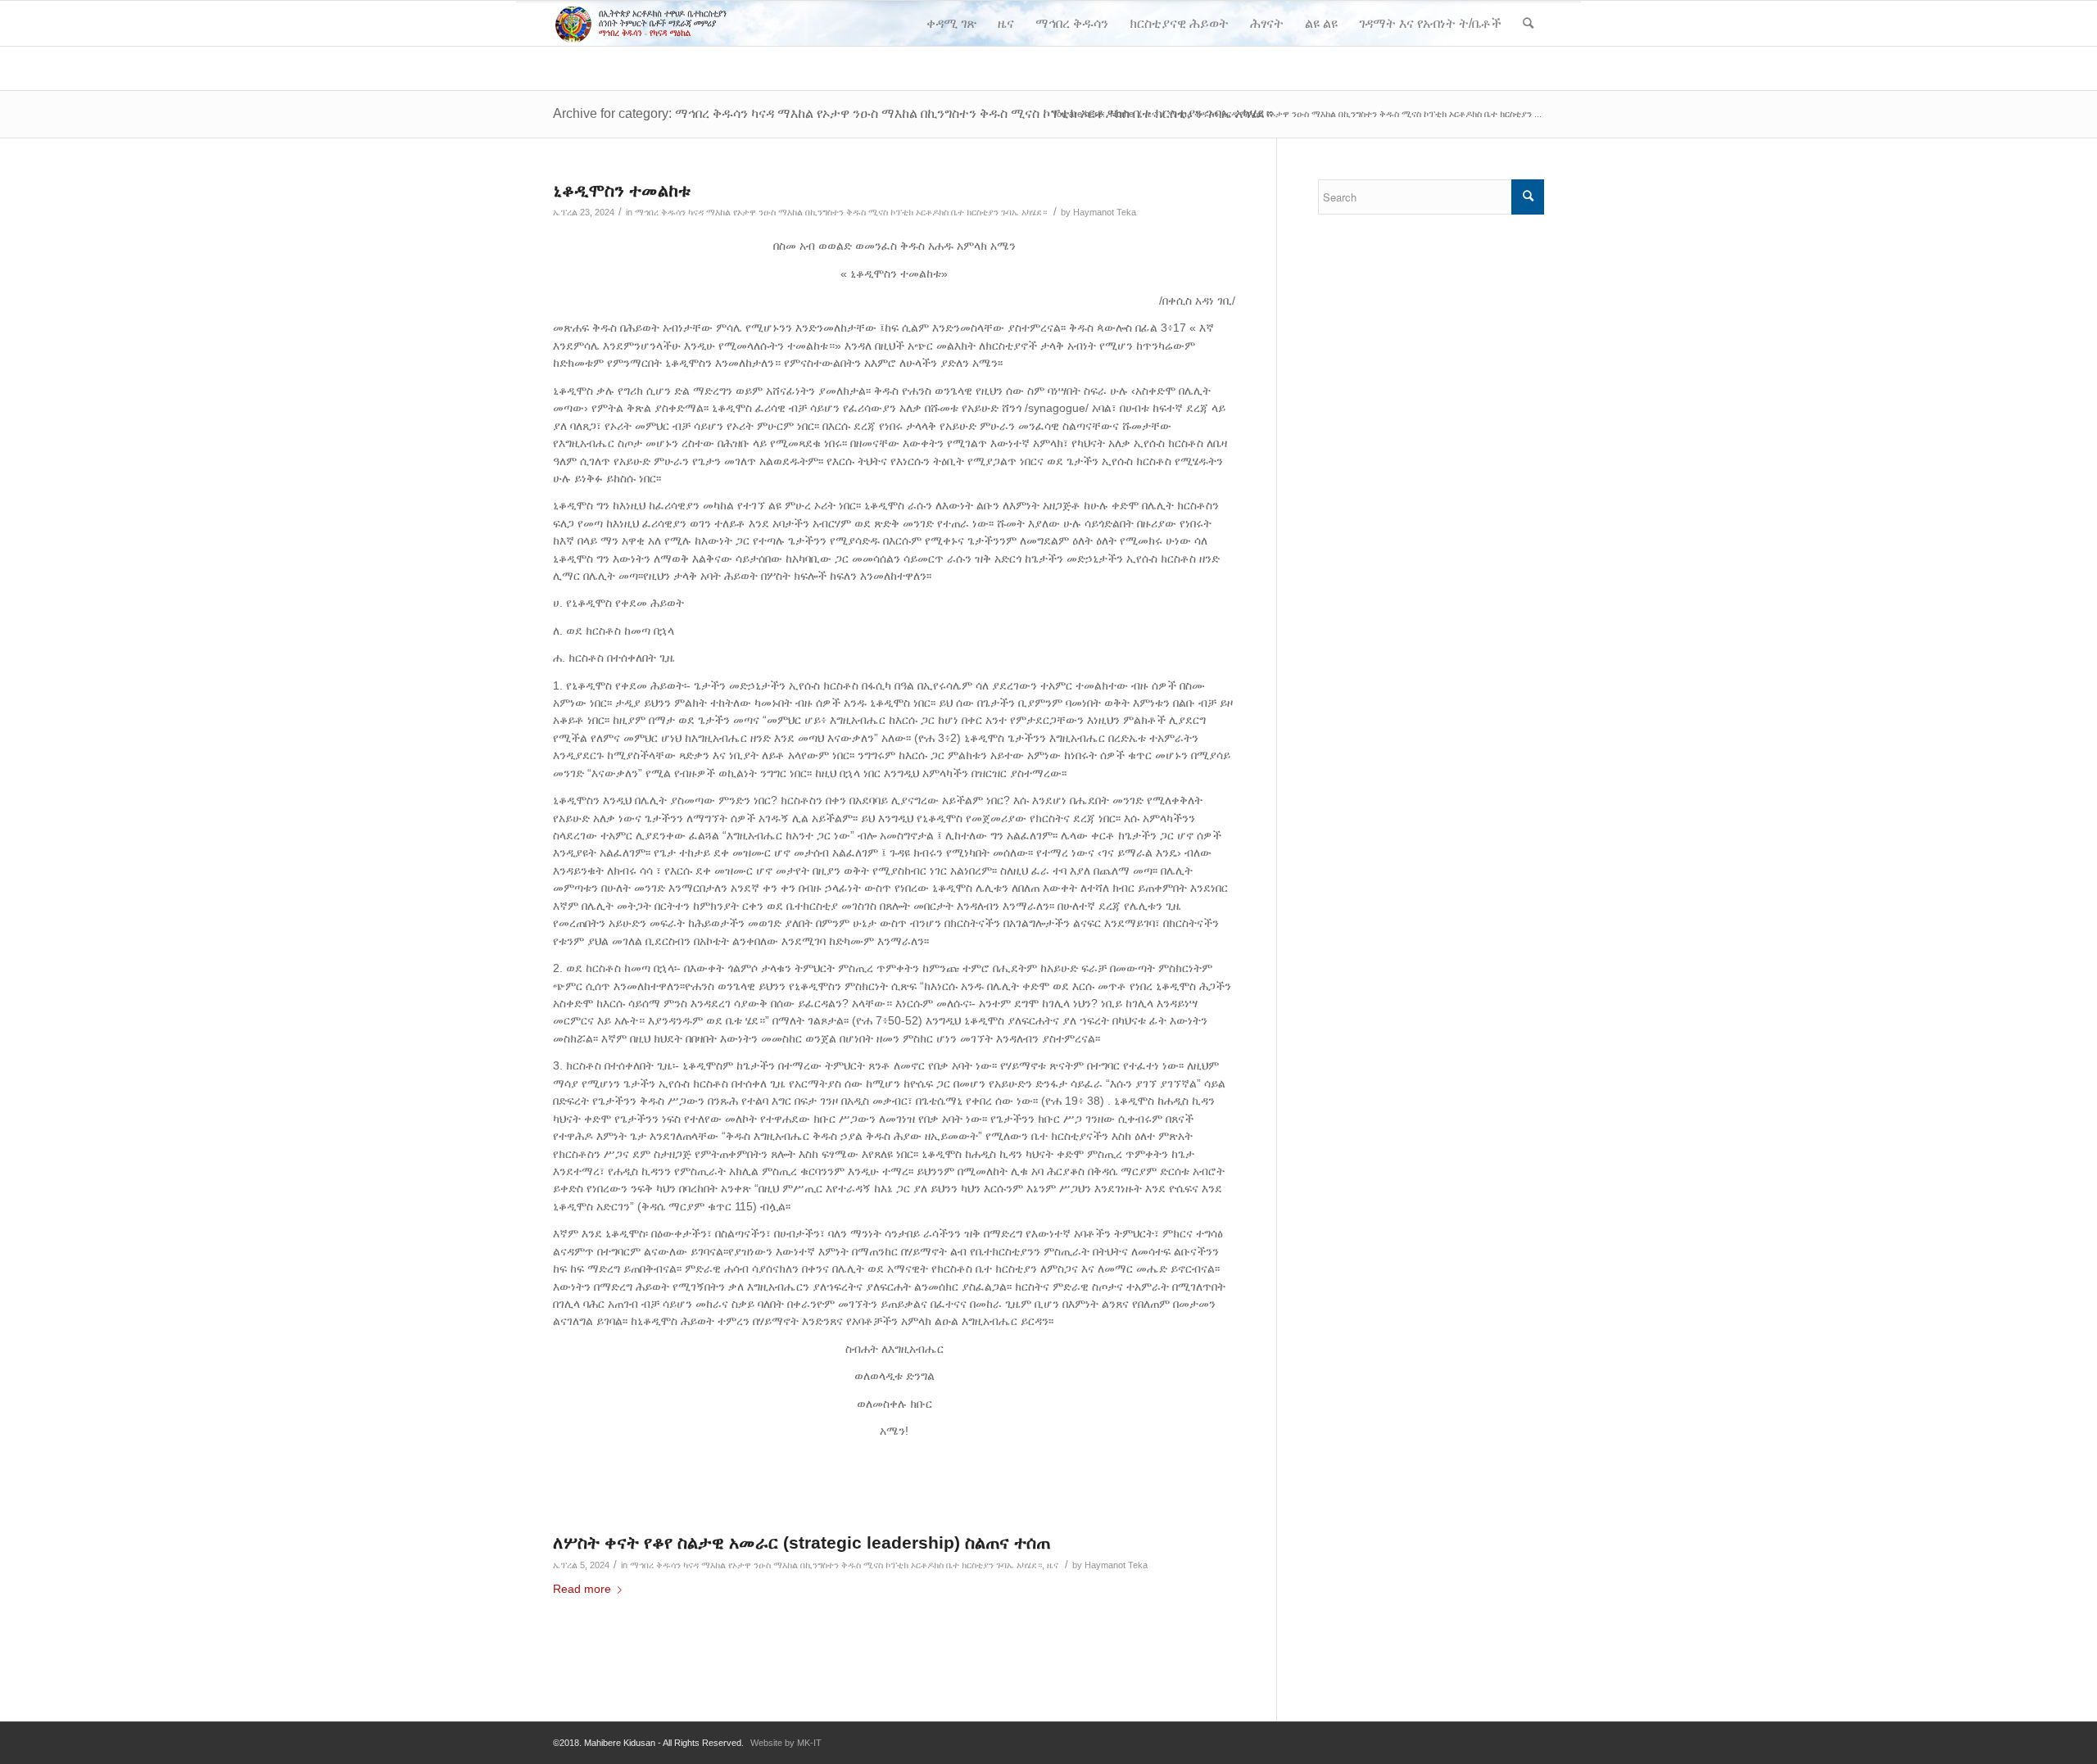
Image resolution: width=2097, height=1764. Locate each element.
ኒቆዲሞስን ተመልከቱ (622, 190)
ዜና (1053, 1565)
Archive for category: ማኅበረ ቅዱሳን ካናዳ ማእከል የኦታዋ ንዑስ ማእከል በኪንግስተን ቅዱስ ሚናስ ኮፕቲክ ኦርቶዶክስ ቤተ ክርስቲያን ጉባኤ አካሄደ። (913, 113)
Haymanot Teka (1105, 212)
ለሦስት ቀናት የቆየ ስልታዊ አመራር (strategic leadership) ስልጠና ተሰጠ (802, 1542)
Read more (582, 1589)
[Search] (1528, 23)
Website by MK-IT (786, 1743)
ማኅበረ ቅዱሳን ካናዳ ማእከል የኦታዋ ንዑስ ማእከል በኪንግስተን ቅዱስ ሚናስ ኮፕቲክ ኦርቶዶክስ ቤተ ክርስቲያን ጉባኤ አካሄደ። (841, 212)
